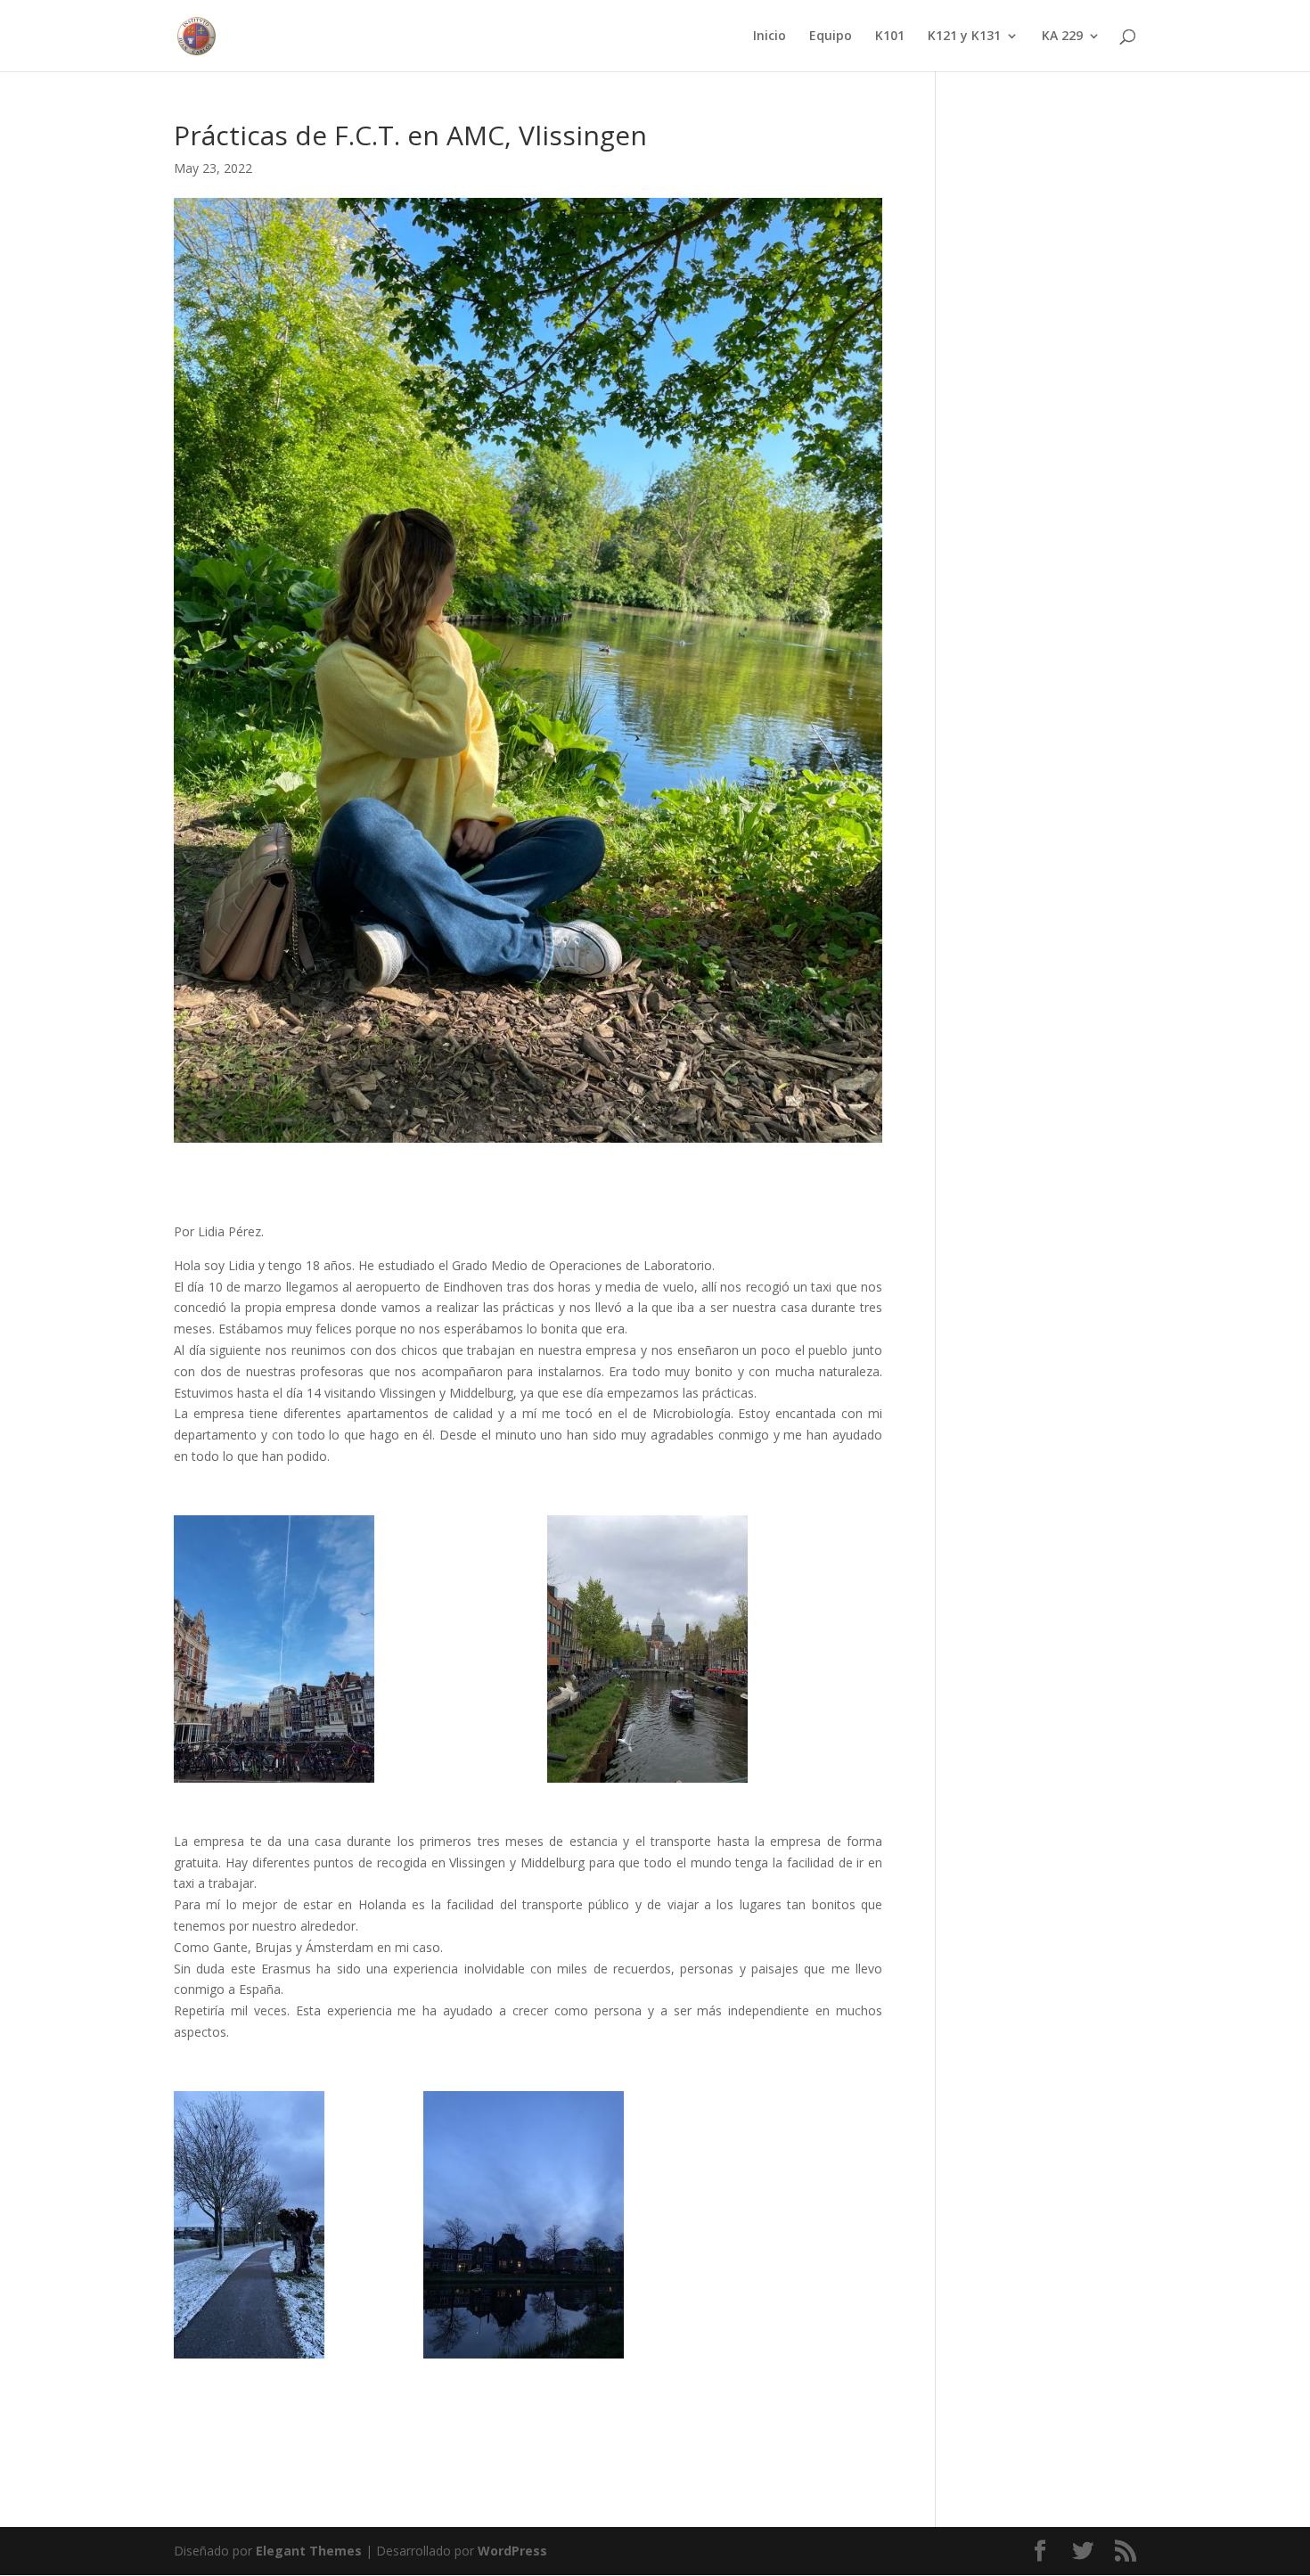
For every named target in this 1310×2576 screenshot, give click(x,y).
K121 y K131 (964, 37)
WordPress (512, 2551)
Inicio (770, 37)
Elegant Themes (309, 2551)
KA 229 (1062, 37)
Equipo (831, 37)
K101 (890, 37)
